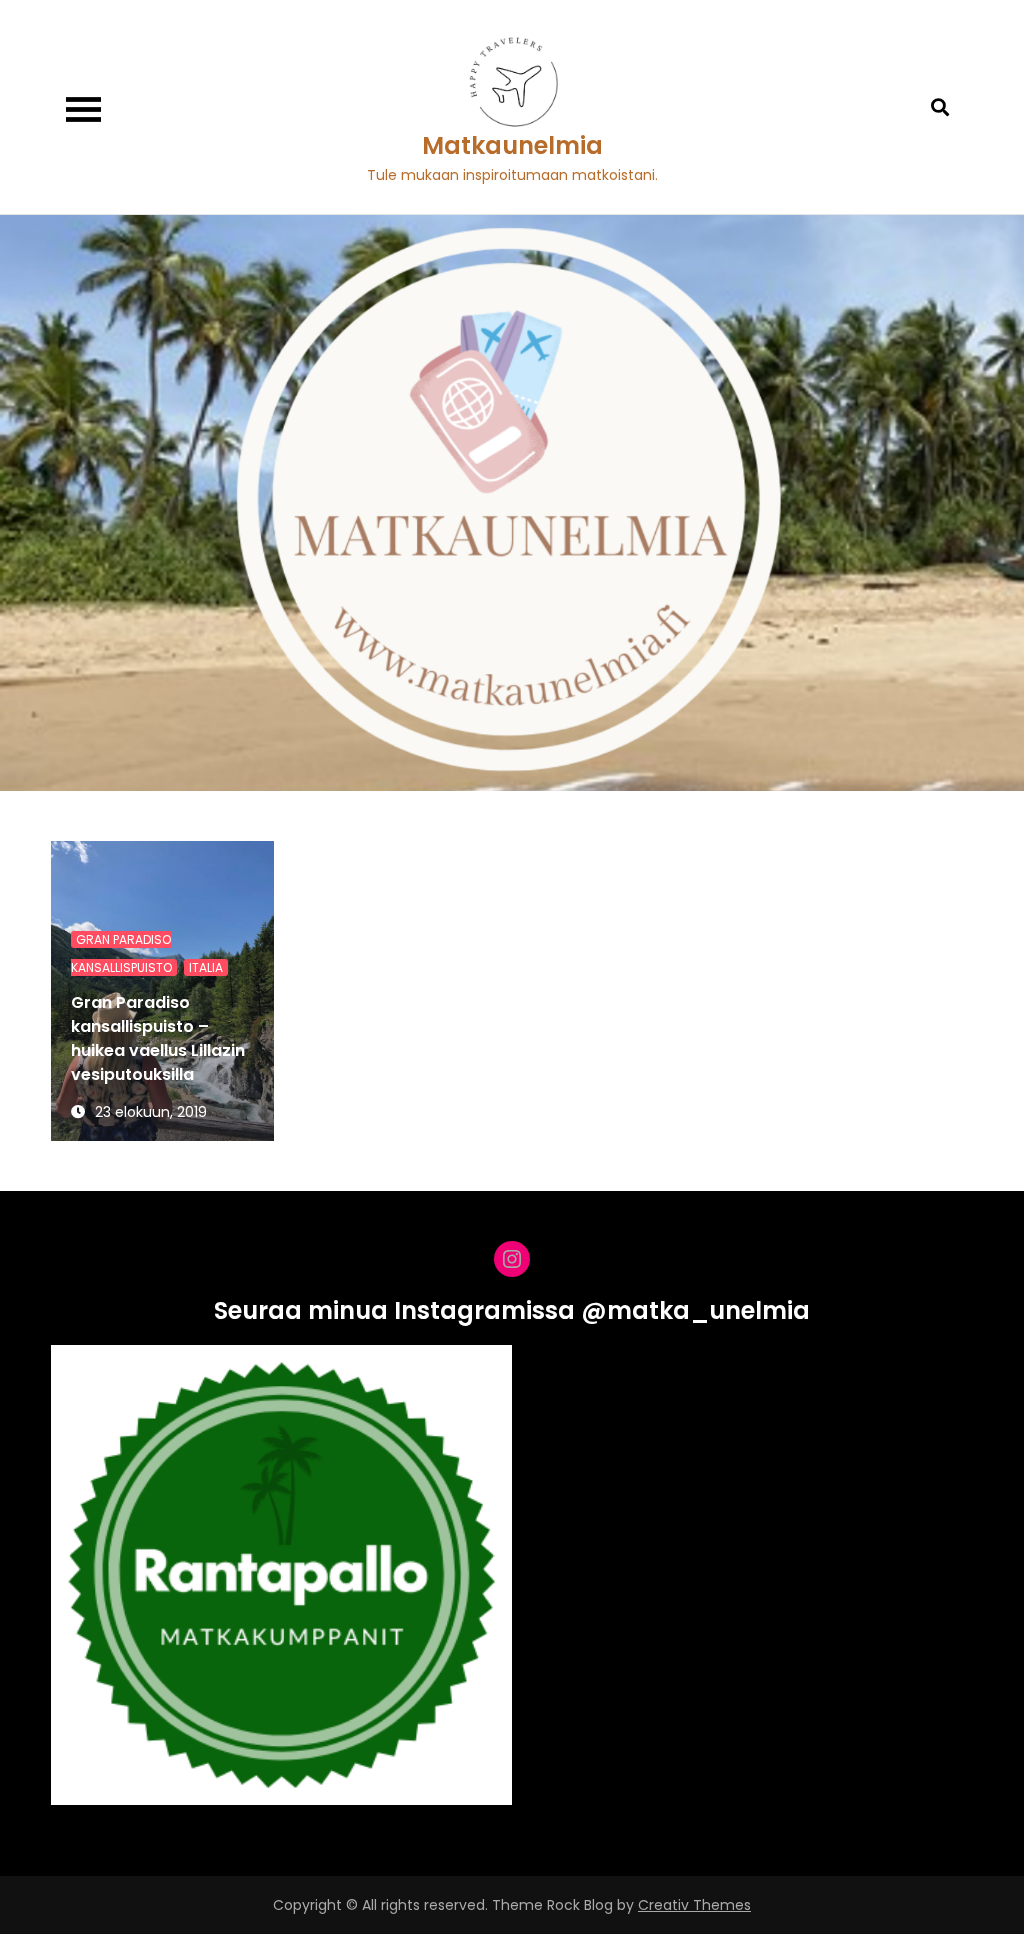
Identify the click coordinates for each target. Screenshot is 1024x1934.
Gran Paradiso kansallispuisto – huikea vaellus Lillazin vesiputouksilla (158, 1038)
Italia (206, 967)
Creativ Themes (694, 1905)
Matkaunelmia (512, 145)
